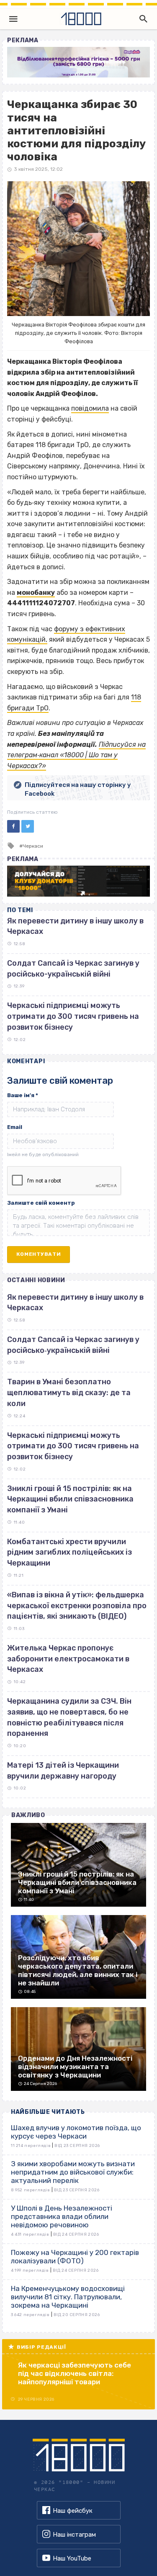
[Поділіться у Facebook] (13, 826)
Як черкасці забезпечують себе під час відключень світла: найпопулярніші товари (75, 2373)
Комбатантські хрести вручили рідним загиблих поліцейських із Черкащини (69, 1552)
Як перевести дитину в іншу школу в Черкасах (75, 1303)
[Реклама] (78, 62)
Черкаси (33, 846)
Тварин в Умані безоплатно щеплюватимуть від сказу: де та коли (69, 1392)
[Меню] (13, 19)
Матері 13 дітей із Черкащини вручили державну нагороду (63, 1771)
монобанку (36, 593)
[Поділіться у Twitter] (28, 826)
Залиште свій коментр (41, 1203)
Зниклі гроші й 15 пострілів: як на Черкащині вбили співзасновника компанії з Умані (70, 1499)
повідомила (90, 408)
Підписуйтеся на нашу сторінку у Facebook (78, 789)
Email (15, 1127)
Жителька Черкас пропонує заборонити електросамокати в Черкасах (68, 1659)
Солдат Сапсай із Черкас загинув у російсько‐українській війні (73, 1345)
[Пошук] (142, 19)
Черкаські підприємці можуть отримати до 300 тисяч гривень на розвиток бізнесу (73, 1016)
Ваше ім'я (23, 1095)
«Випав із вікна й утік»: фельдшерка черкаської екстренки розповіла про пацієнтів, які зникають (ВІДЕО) (77, 1606)
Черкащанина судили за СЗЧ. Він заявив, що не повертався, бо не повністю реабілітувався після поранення (69, 1717)
